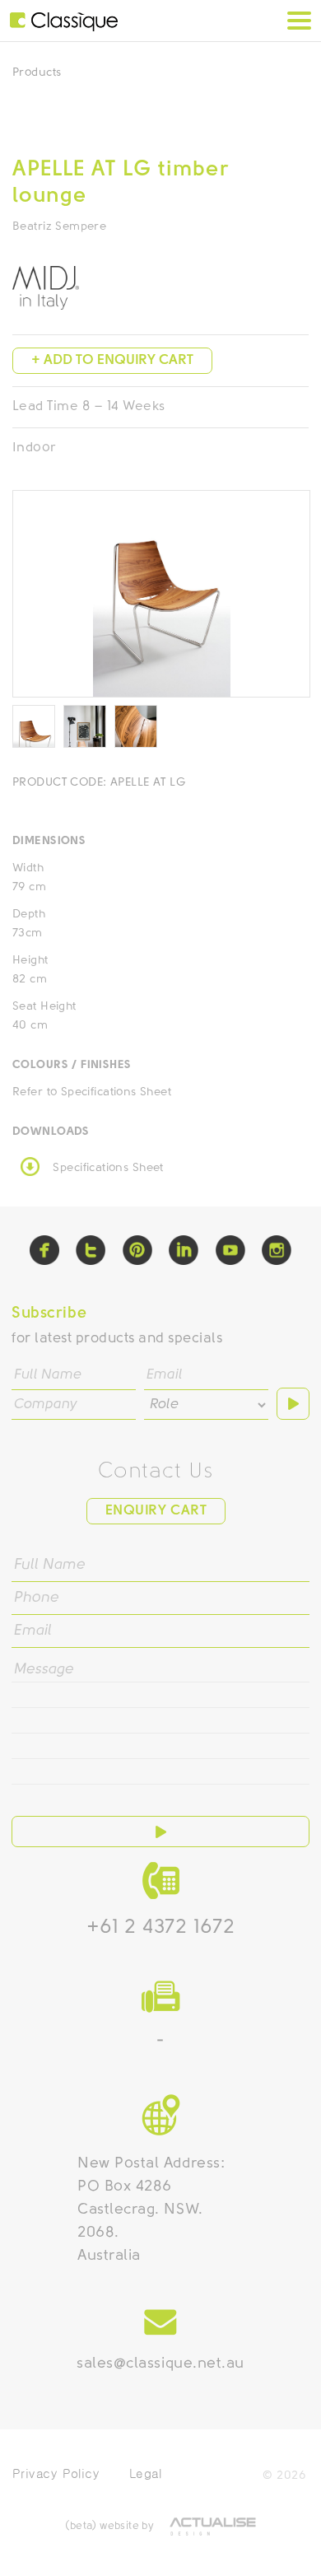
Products (37, 73)
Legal (145, 2473)
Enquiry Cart (156, 1511)
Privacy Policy (56, 2473)
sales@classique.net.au (160, 2364)
